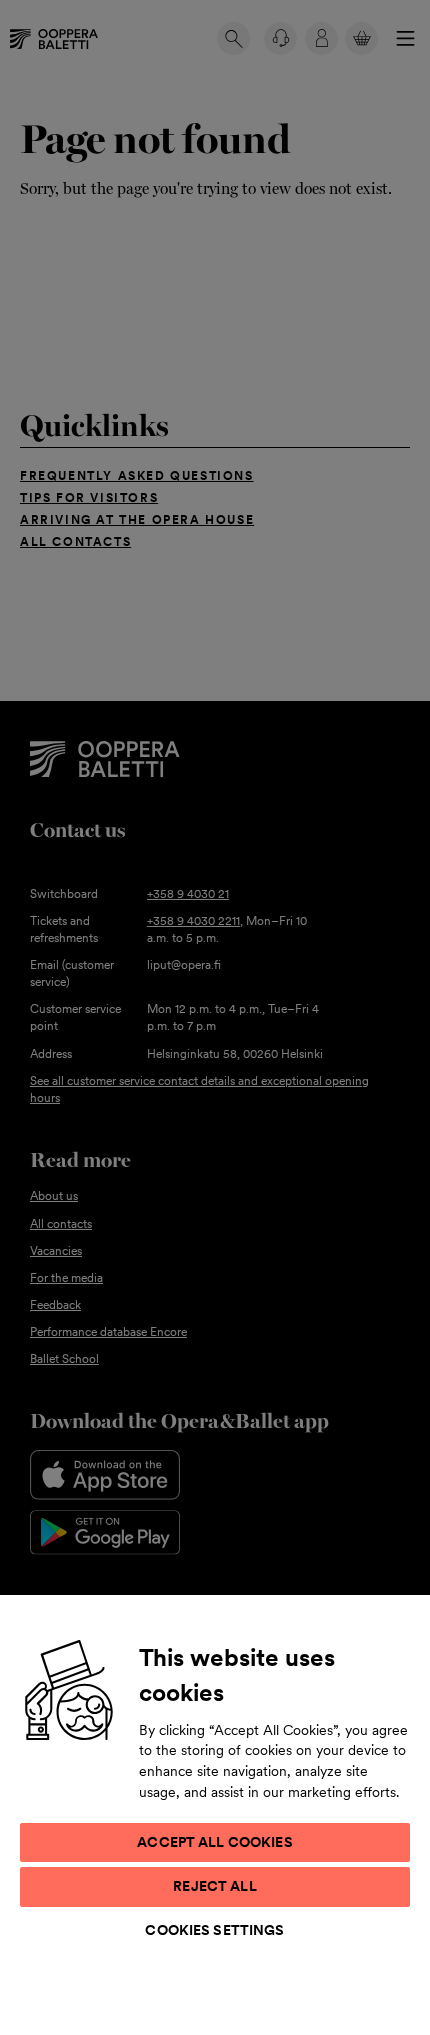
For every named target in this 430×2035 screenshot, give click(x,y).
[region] (215, 1814)
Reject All (214, 1886)
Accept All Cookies (215, 1842)
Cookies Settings (214, 1930)
